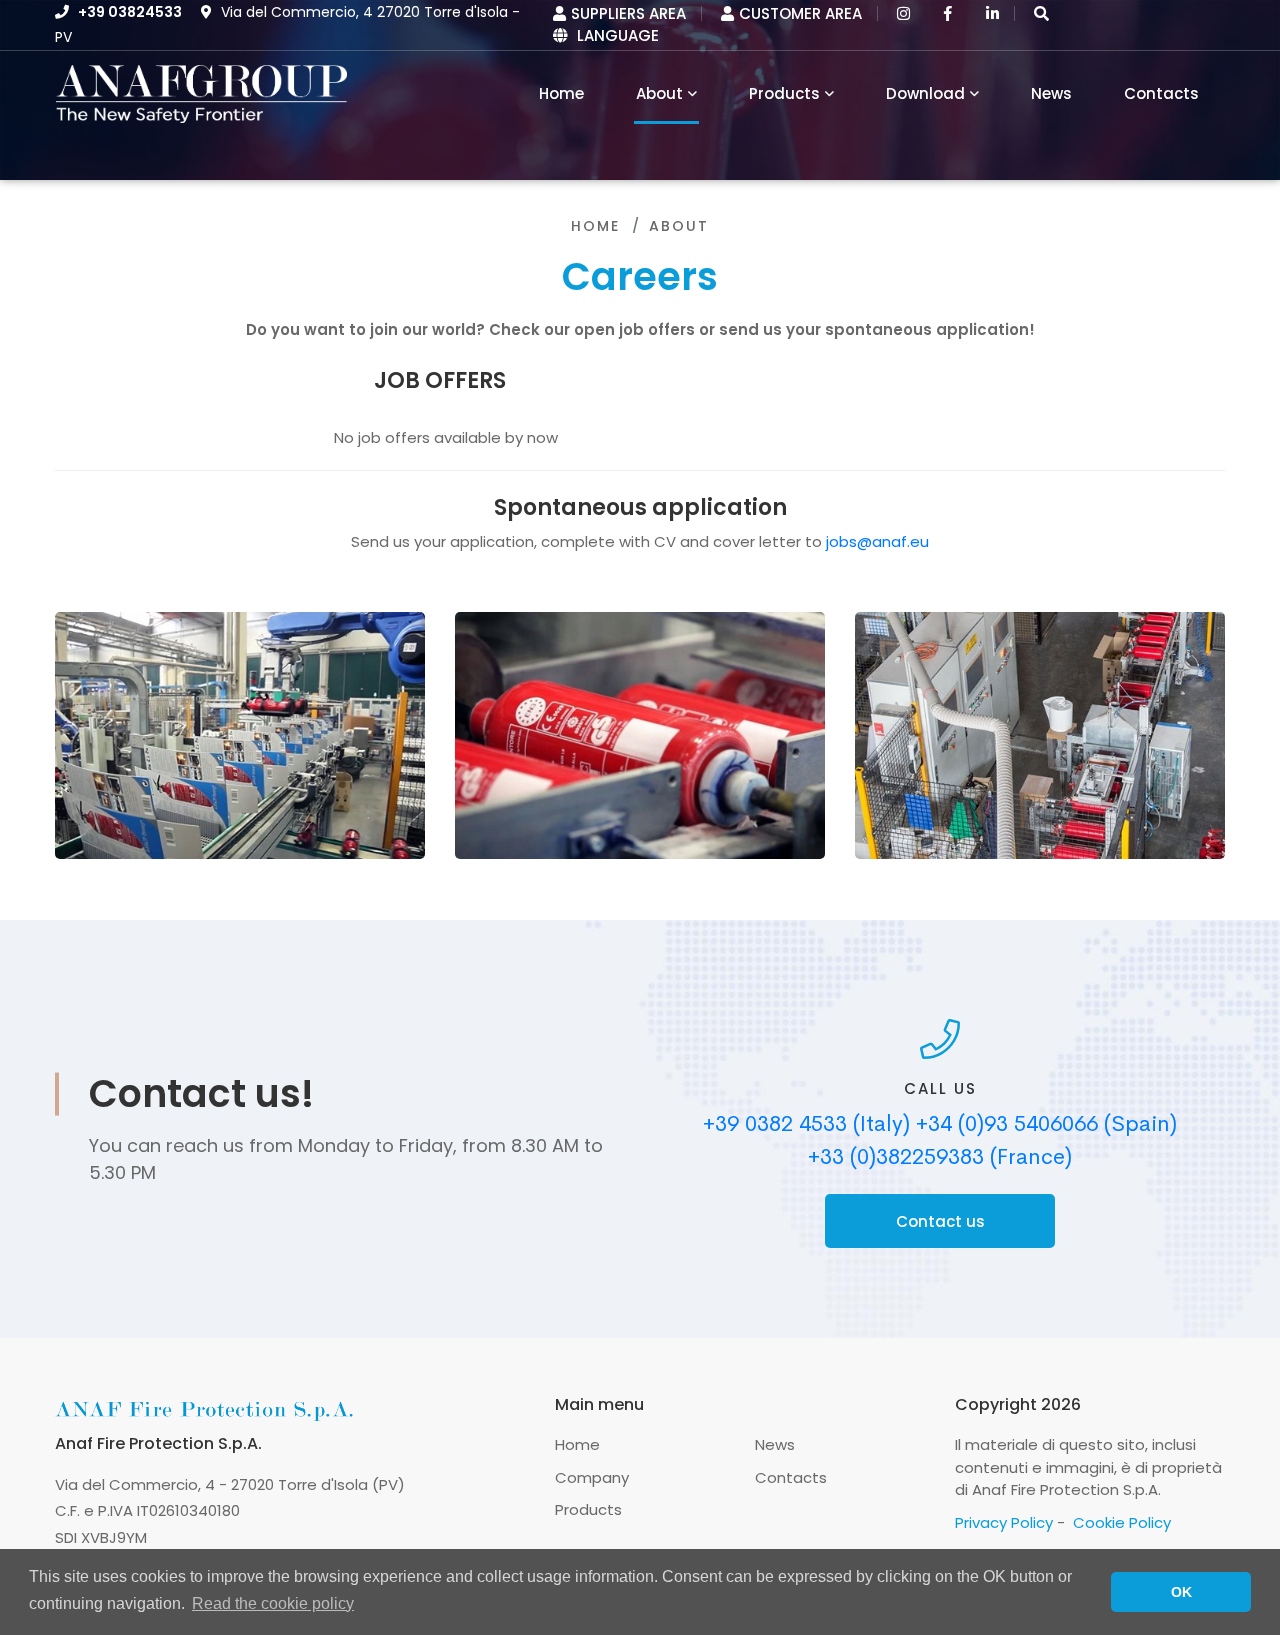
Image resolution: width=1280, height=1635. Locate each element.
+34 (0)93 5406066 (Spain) (1046, 1124)
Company (592, 1477)
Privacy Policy (1004, 1522)
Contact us (940, 1221)
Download (925, 93)
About (659, 93)
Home (595, 226)
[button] (1041, 13)
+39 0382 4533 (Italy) (806, 1124)
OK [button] (1181, 1592)
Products (784, 93)
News (1051, 93)
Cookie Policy (1122, 1522)
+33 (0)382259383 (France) (940, 1157)
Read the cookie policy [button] (273, 1603)
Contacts (1161, 93)
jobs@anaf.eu (877, 541)
